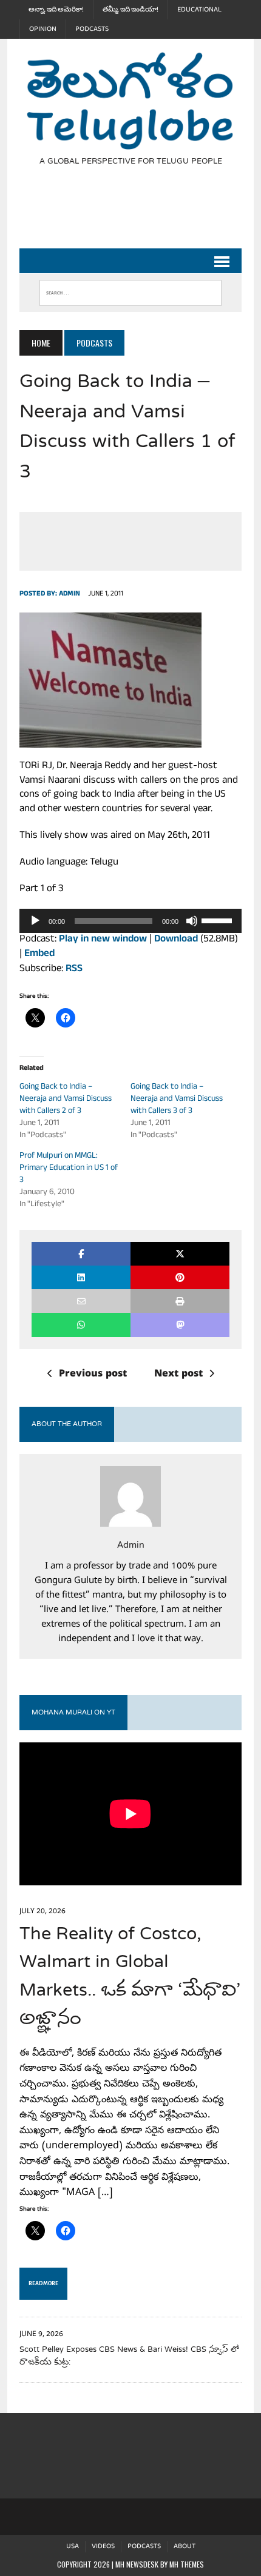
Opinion (43, 29)
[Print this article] (180, 1301)
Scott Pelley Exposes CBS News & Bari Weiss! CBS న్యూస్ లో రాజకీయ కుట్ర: (129, 2356)
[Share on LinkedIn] (81, 1277)
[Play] (35, 921)
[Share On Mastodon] (180, 1325)
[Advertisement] (140, 214)
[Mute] (192, 921)
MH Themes (187, 2564)
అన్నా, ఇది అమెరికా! (56, 10)
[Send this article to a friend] (81, 1301)
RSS (74, 970)
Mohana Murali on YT (73, 1713)
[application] (130, 921)
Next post (178, 1375)
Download (176, 940)
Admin (69, 594)
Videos (103, 2547)
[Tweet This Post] (180, 1254)
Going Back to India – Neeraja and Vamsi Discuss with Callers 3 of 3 (177, 1099)
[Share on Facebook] (81, 1254)
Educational (199, 10)
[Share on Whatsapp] (81, 1325)
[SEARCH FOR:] (130, 290)
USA (73, 2547)
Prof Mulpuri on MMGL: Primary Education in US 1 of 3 (69, 1168)
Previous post (93, 1375)
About (185, 2547)
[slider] (219, 920)
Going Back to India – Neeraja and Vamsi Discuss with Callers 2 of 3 (66, 1099)
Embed (39, 954)
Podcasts (92, 29)
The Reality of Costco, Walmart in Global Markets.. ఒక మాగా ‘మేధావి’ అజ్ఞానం (130, 1977)
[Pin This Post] (180, 1277)
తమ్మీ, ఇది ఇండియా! (130, 10)
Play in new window (103, 940)
